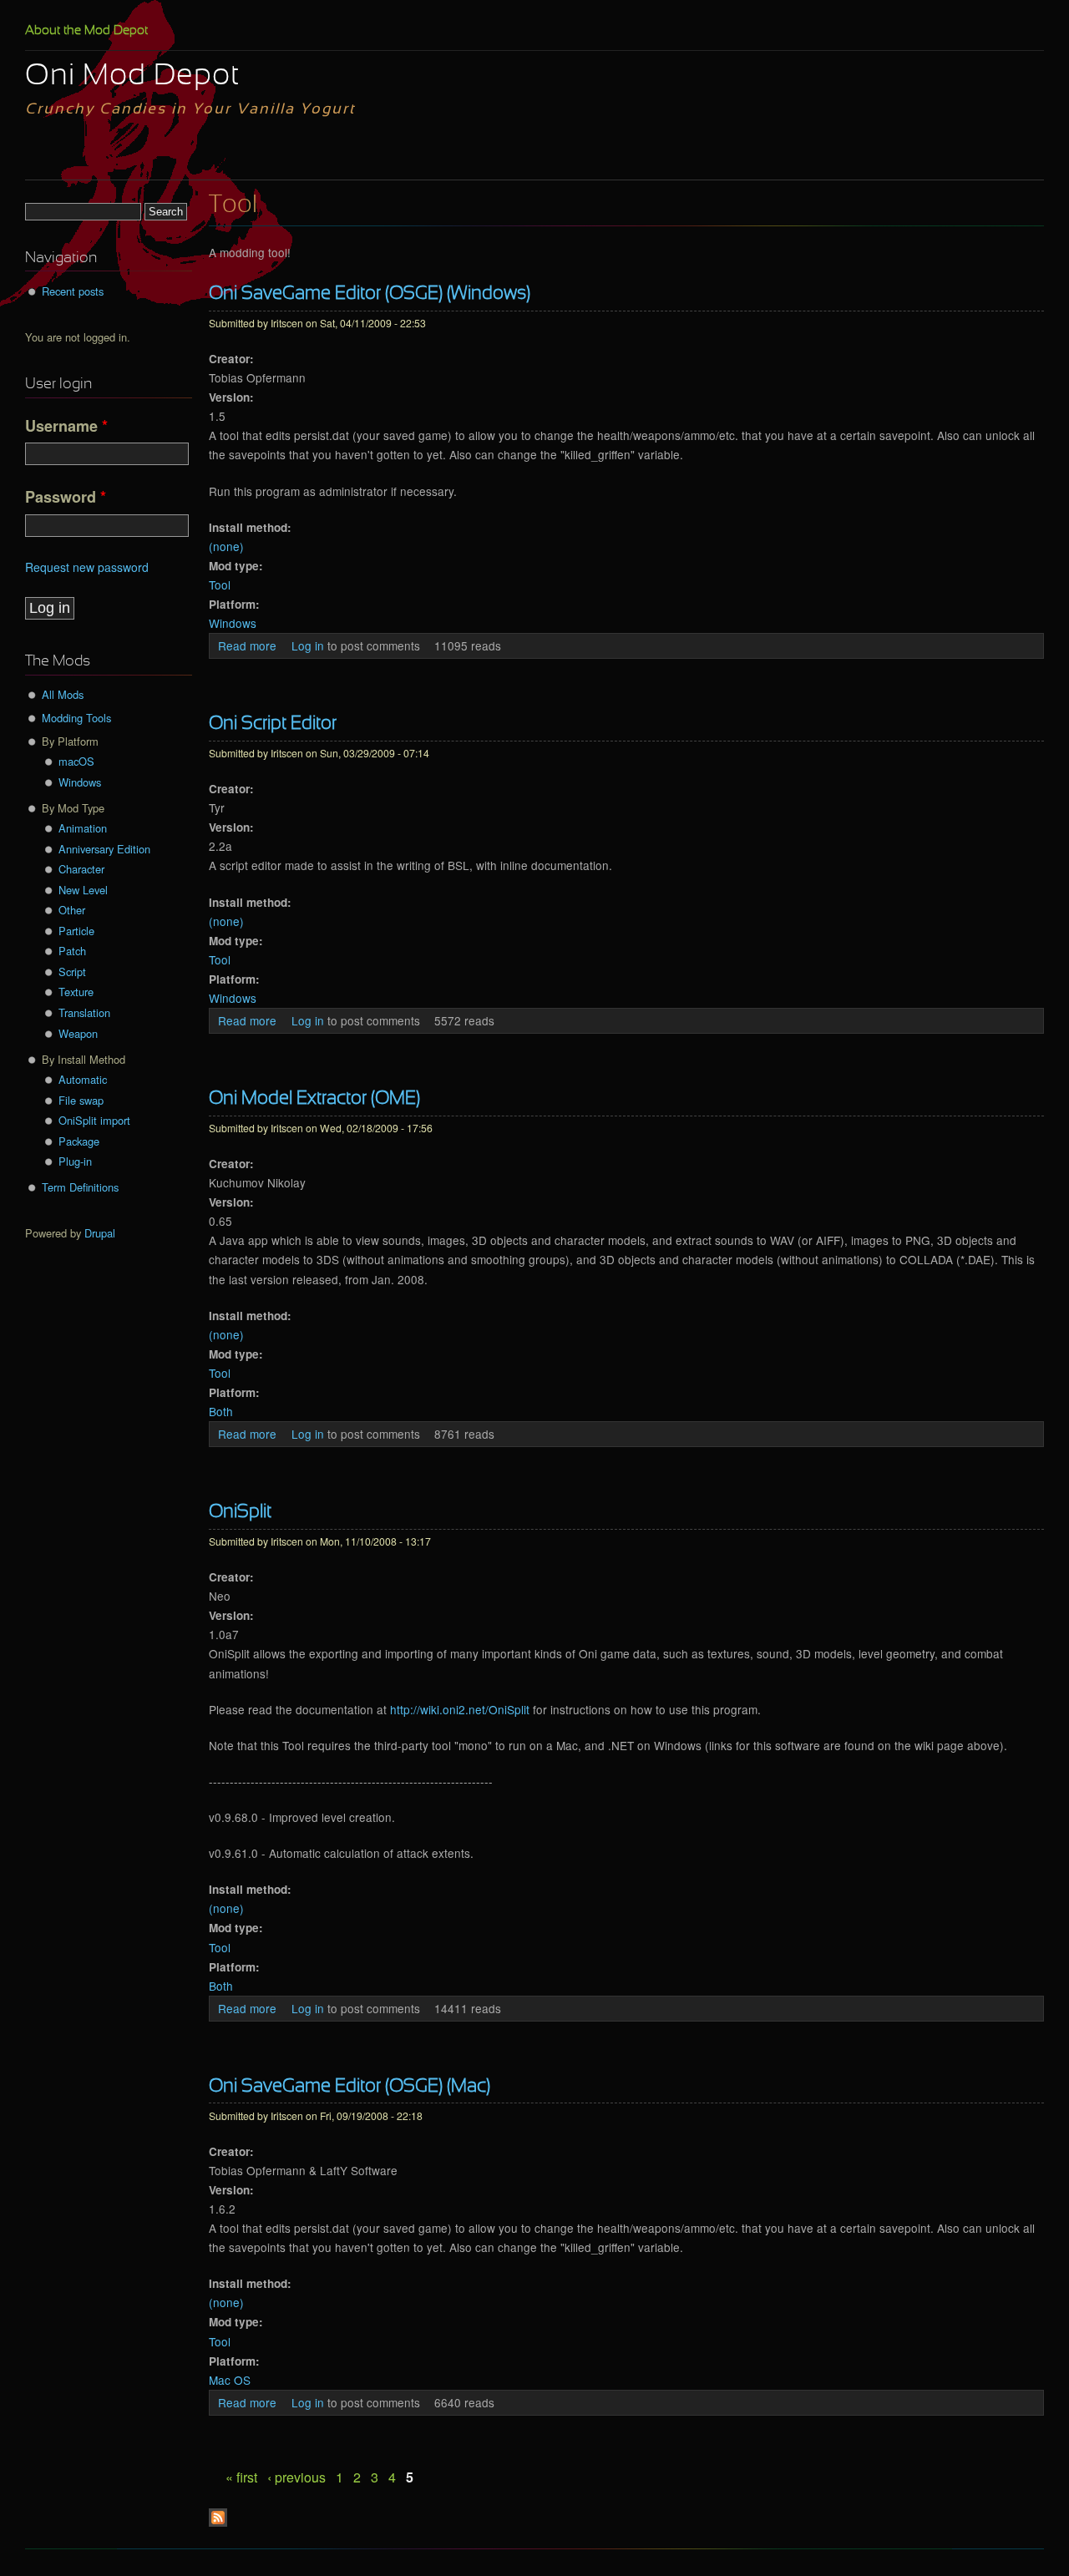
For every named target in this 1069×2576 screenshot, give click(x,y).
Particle (76, 931)
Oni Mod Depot (132, 77)
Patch (72, 951)
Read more (247, 645)
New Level (83, 890)
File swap (81, 1100)
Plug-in (75, 1161)
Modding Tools (76, 718)
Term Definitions (80, 1187)
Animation (83, 828)
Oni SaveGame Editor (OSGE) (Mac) (350, 2087)
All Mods (63, 694)
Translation (84, 1012)
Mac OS (230, 2380)
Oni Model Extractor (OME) (314, 1099)
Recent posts (73, 291)
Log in (308, 645)
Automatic (83, 1079)
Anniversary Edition (104, 849)
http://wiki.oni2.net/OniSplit (460, 1709)
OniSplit (240, 1513)
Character (81, 869)
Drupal (100, 1233)
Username (66, 426)
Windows (233, 623)
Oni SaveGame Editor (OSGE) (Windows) (370, 294)
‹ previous (296, 2477)
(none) (226, 546)
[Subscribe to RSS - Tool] (218, 2522)
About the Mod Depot (86, 31)
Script (72, 972)
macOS (76, 761)
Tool (220, 585)
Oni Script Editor (273, 724)
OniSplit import (94, 1120)
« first (241, 2477)
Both (221, 1411)
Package (79, 1141)
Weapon (78, 1033)
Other (72, 910)
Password (66, 497)
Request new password (87, 567)
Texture (76, 992)
